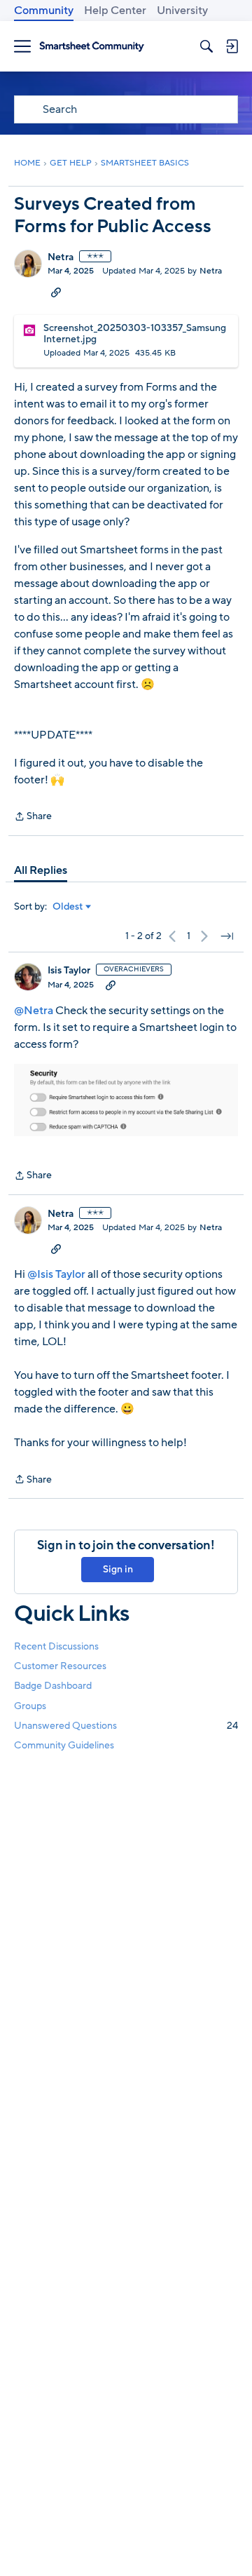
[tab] (41, 870)
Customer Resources (60, 1666)
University (182, 11)
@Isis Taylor (56, 1274)
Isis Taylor (69, 971)
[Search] (206, 46)
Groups (30, 1706)
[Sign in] (232, 46)
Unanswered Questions (126, 1726)
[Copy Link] (56, 292)
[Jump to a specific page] (227, 936)
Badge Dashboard (53, 1686)
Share (33, 817)
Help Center (115, 11)
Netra (61, 257)
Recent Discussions (56, 1646)
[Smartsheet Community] (92, 47)
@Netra (34, 1011)
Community (44, 11)
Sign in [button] (118, 1569)
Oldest (68, 907)
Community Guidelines (64, 1745)
